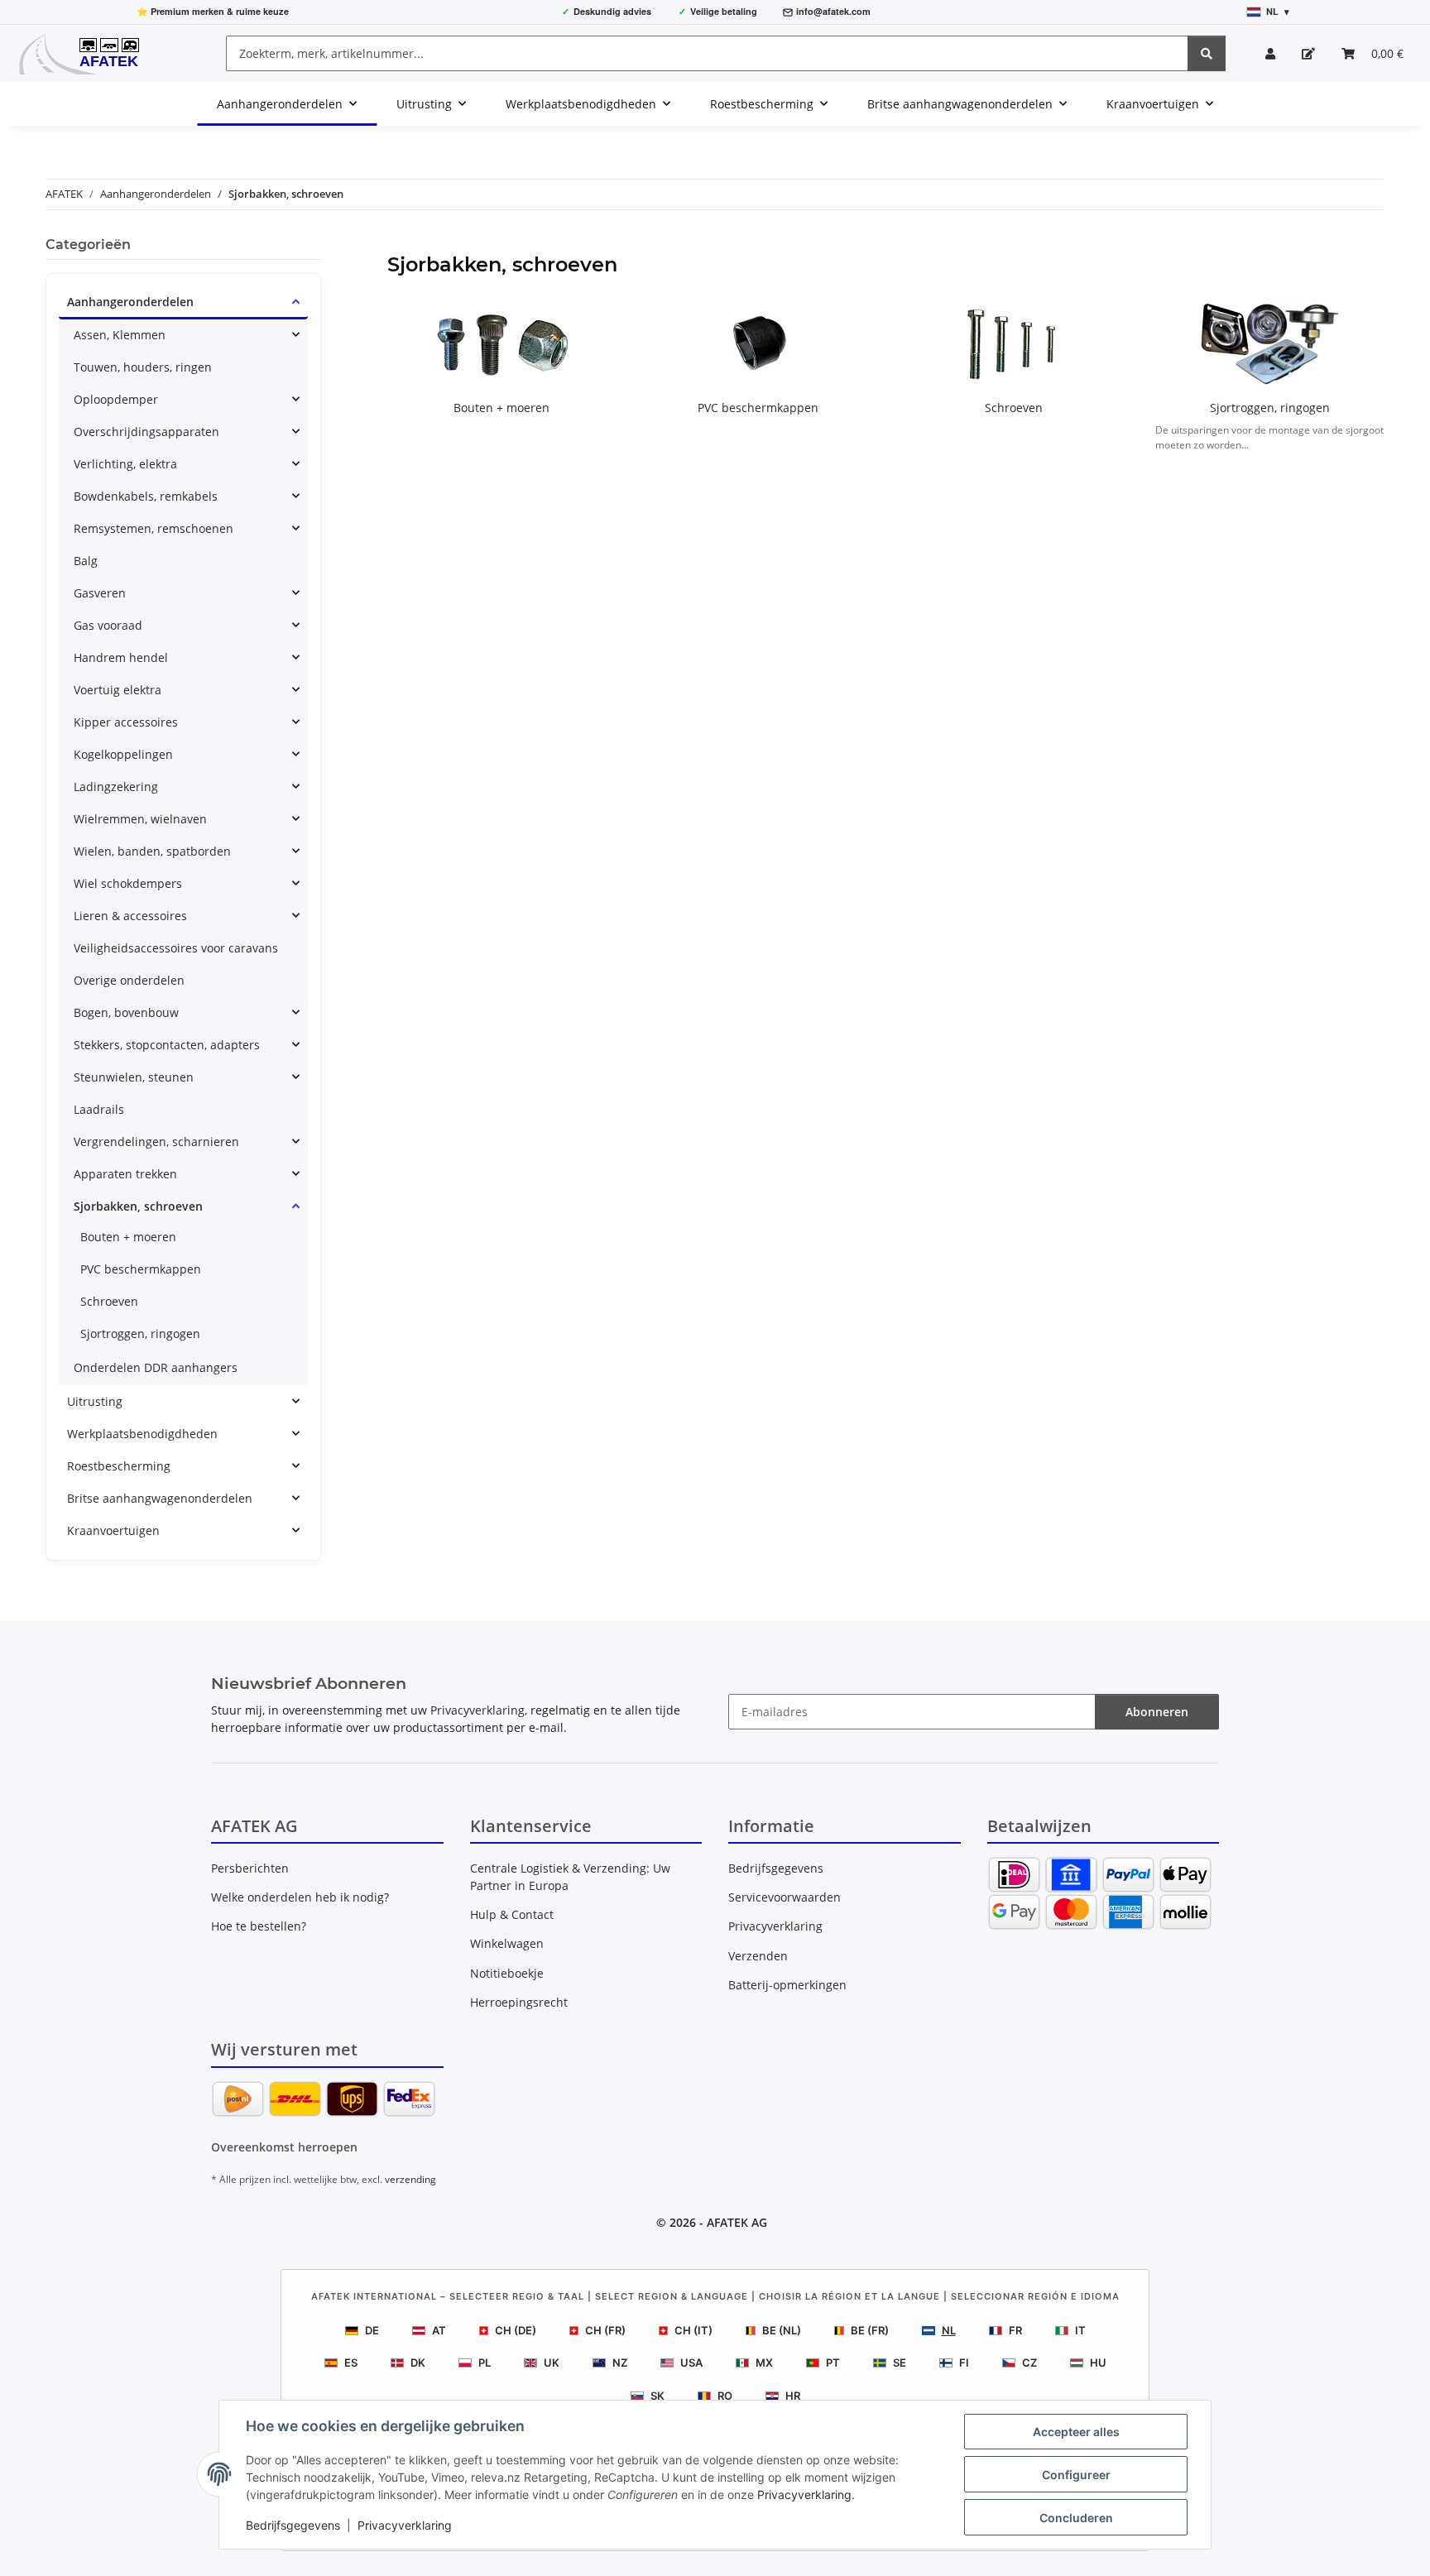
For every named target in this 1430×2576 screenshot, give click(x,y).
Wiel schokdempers (128, 883)
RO (725, 2396)
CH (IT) (693, 2330)
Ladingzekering (116, 787)
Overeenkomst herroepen (284, 2147)
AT (439, 2330)
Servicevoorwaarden (785, 1897)
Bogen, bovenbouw (126, 1012)
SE (900, 2363)
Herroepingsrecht (519, 2002)
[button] (1270, 53)
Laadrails (99, 1109)
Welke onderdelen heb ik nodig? (300, 1897)
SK (657, 2396)
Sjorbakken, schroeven (138, 1206)
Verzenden (758, 1956)
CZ (1029, 2363)
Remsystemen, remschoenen (154, 528)
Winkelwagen (507, 1943)
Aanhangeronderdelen (130, 302)
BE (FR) (870, 2330)
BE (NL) (782, 2330)
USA (691, 2363)
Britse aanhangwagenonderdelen (160, 1498)
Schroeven (1014, 408)
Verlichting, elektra (125, 464)
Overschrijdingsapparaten (146, 432)
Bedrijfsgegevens (293, 2525)
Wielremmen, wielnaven (140, 819)
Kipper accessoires (126, 722)
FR (1015, 2330)
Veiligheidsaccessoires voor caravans (176, 948)
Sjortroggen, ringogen (1270, 408)
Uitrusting (95, 1401)
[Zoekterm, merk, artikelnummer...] (1207, 53)
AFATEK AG (737, 2222)
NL (949, 2330)
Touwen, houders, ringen (143, 367)
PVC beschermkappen (758, 408)
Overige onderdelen (129, 980)
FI (964, 2363)
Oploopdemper (116, 399)
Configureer (1076, 2475)
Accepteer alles (1076, 2432)
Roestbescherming (119, 1466)
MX (764, 2363)
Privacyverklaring (804, 2494)
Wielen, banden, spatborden (152, 851)
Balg (86, 561)
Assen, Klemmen (120, 335)
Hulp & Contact (512, 1914)
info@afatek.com (833, 11)
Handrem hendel (121, 657)
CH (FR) (605, 2330)
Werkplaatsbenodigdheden (142, 1434)
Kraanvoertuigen (113, 1530)
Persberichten (250, 1868)
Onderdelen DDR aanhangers (156, 1367)
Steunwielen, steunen (134, 1077)
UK (552, 2363)
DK (418, 2363)
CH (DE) (516, 2330)
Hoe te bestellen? (259, 1926)
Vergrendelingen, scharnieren (156, 1142)
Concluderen (1076, 2518)
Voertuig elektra (118, 690)
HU (1098, 2363)
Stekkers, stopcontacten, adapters (167, 1045)
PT (833, 2363)
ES (351, 2363)
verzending (410, 2179)
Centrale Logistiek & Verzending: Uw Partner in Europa (570, 1877)
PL (485, 2363)
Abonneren (1157, 1712)
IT (1080, 2330)
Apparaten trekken (125, 1174)
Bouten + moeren (501, 408)
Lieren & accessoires (130, 916)
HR (793, 2396)
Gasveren (100, 593)
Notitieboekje (507, 1973)
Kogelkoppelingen (123, 754)
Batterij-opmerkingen (787, 1985)
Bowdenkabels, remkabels (146, 496)
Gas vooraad (108, 625)
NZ (620, 2363)
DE (372, 2330)
